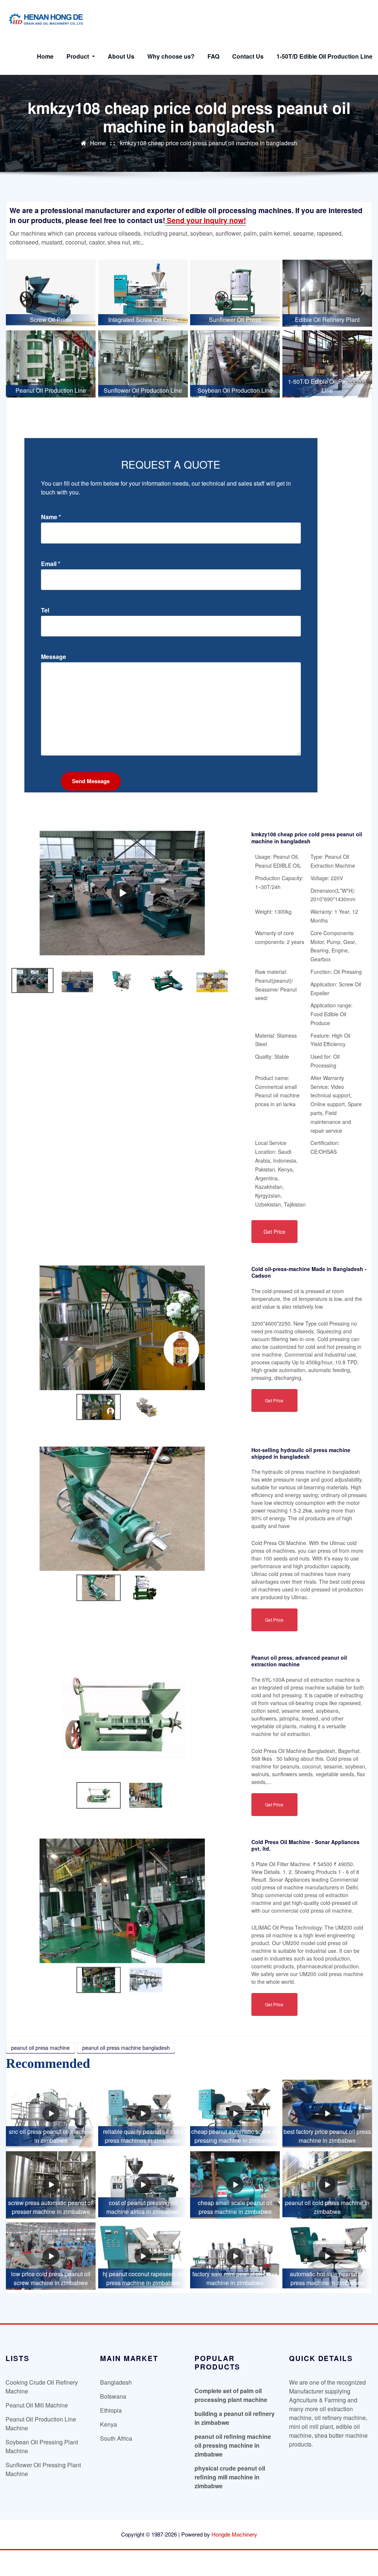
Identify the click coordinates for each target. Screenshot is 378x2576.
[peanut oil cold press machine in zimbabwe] (327, 2185)
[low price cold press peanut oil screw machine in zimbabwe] (51, 2256)
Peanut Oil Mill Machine (37, 2405)
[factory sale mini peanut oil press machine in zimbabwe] (235, 2256)
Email (51, 564)
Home (45, 56)
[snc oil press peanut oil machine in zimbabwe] (51, 2113)
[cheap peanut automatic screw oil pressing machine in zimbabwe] (235, 2113)
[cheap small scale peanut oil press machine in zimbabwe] (235, 2185)
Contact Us (248, 56)
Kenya (109, 2424)
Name (51, 517)
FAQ (213, 56)
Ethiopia (111, 2410)
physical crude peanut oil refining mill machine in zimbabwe (230, 2477)
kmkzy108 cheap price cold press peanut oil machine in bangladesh (209, 143)
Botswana (113, 2396)
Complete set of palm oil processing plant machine (231, 2395)
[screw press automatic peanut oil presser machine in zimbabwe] (51, 2185)
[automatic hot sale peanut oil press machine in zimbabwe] (327, 2256)
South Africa (116, 2438)
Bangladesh (116, 2382)
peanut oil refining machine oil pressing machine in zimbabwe (233, 2445)
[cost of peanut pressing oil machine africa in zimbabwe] (143, 2185)
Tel (45, 610)
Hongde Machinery (234, 2534)
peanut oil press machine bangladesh (126, 2048)
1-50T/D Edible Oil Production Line (324, 56)
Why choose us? (171, 56)
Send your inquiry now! (205, 220)
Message (54, 657)
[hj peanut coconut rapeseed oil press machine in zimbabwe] (143, 2256)
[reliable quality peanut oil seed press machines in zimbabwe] (143, 2113)
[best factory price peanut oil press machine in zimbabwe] (327, 2113)
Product (78, 56)
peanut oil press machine (40, 2048)
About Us (121, 56)
